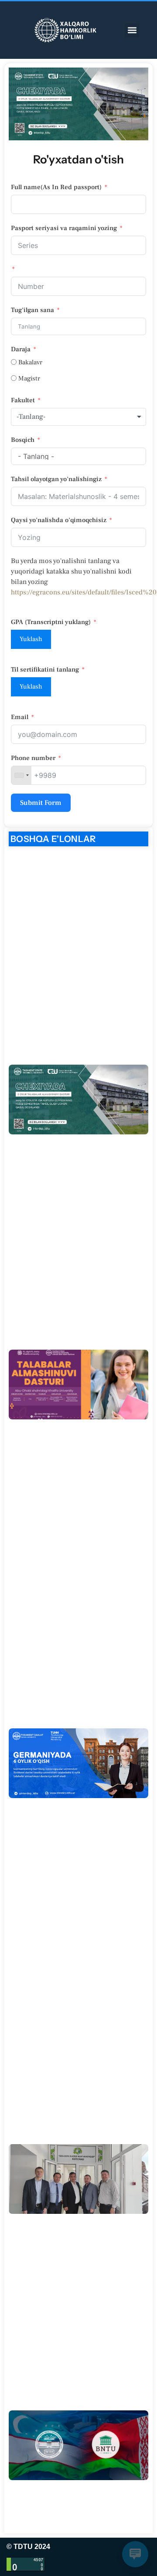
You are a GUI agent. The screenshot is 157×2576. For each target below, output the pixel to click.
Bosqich (23, 440)
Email (20, 717)
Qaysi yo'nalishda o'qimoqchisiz (59, 520)
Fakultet (23, 400)
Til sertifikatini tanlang (45, 670)
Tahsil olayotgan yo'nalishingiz (56, 479)
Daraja (21, 349)
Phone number (33, 758)
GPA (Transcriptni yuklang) (51, 622)
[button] (132, 30)
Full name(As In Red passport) (56, 187)
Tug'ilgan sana (32, 310)
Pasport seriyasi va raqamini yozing (64, 228)
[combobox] (78, 417)
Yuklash (31, 639)
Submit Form (41, 803)
